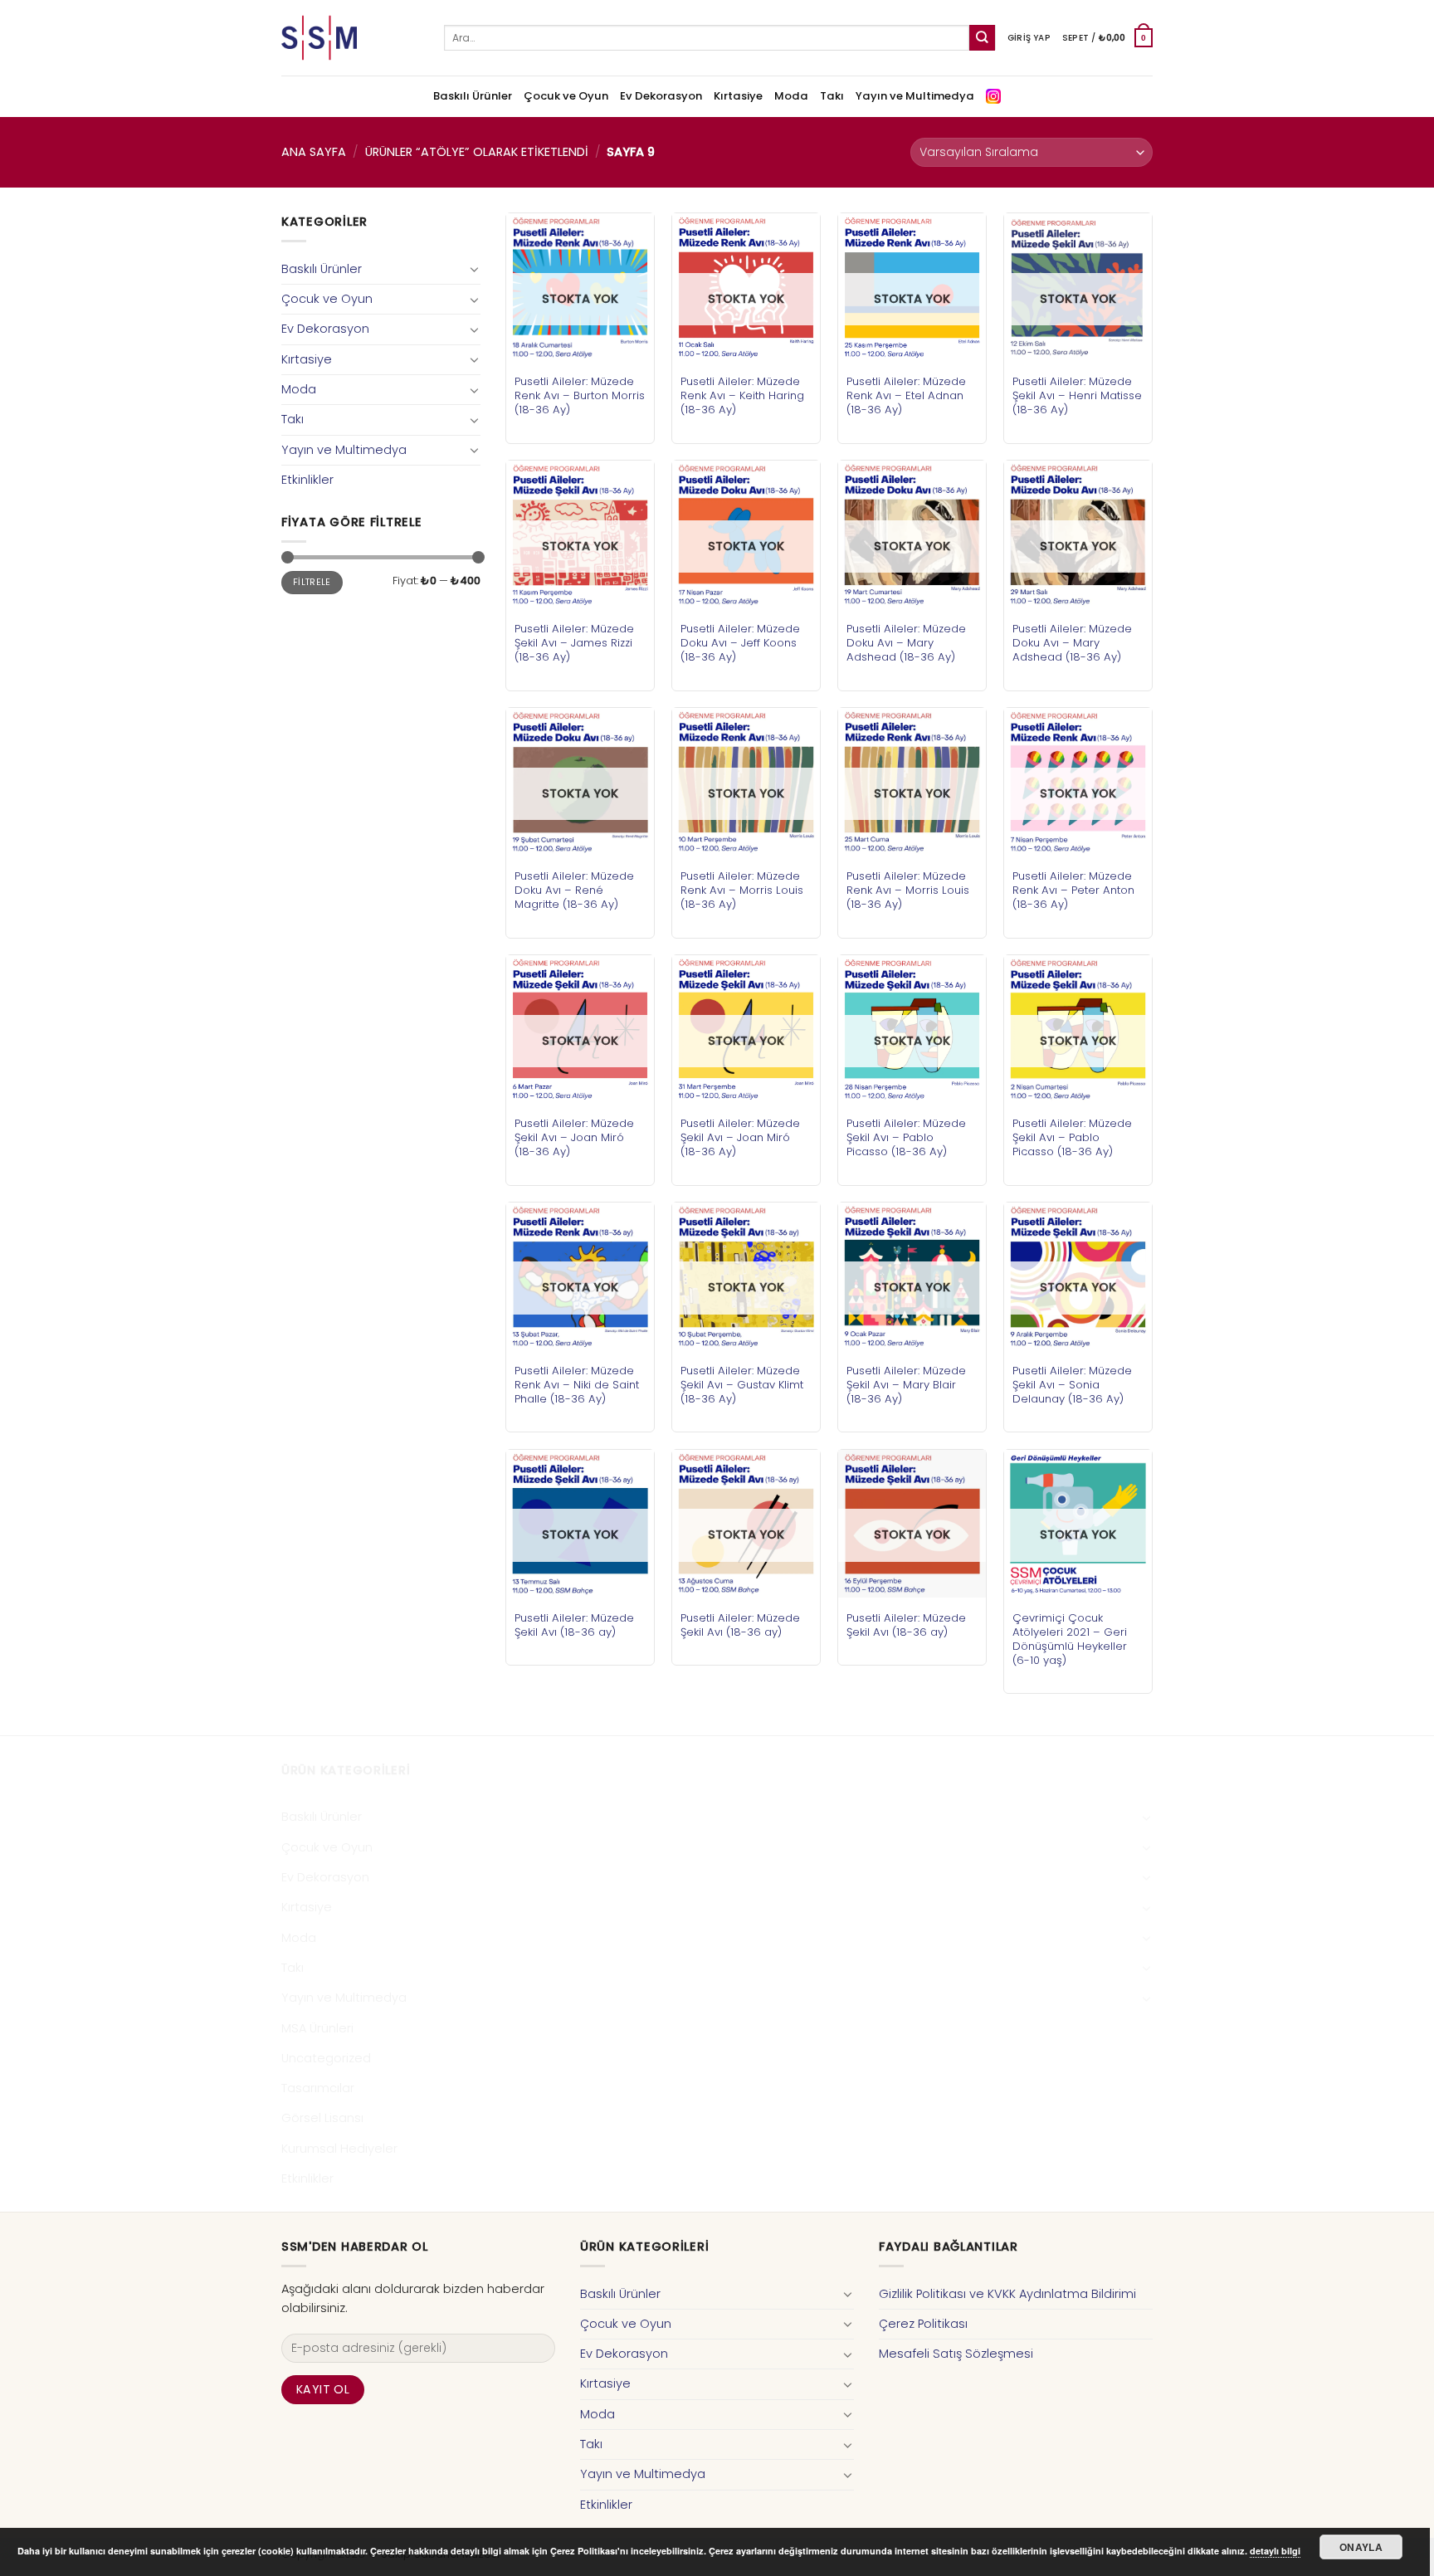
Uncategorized (326, 2058)
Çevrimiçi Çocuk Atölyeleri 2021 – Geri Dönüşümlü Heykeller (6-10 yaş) (1070, 1639)
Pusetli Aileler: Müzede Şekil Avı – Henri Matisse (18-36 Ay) (1077, 395)
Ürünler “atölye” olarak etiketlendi (477, 152)
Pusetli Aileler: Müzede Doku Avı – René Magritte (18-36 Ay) (574, 890)
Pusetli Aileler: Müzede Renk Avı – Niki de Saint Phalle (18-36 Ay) (577, 1385)
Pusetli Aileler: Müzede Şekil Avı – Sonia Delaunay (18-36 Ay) (1072, 1385)
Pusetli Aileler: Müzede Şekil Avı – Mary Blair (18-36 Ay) (906, 1385)
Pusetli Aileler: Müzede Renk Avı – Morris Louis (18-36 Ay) (742, 890)
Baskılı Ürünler (473, 96)
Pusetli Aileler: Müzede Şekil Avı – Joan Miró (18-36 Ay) (574, 1137)
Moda (791, 96)
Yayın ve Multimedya (915, 96)
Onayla (1361, 2547)
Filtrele (312, 582)
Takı (832, 96)
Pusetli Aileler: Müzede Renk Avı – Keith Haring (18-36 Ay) (742, 395)
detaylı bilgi (1275, 2551)
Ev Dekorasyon (661, 96)
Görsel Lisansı (322, 2118)
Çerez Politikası (923, 2324)
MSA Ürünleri (317, 2028)
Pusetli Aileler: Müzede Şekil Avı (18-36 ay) (574, 1625)
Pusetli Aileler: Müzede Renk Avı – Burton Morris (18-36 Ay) (580, 395)
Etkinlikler (307, 480)
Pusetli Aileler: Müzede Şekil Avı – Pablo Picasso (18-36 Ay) (906, 1137)
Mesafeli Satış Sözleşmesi (956, 2354)
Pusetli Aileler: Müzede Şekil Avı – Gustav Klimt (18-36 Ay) (742, 1385)
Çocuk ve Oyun (566, 96)
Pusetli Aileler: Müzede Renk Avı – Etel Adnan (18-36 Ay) (906, 395)
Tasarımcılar (318, 2088)
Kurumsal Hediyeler (339, 2149)
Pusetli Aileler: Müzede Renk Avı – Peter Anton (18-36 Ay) (1073, 890)
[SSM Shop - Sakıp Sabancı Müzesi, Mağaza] (350, 38)
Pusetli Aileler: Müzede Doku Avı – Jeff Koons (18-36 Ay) (740, 643)
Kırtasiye (738, 96)
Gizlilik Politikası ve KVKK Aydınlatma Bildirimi (1007, 2294)
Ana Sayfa (314, 152)
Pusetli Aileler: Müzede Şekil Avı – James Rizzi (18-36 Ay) (574, 643)
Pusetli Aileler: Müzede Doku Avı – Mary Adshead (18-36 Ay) (906, 643)
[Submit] (982, 38)
